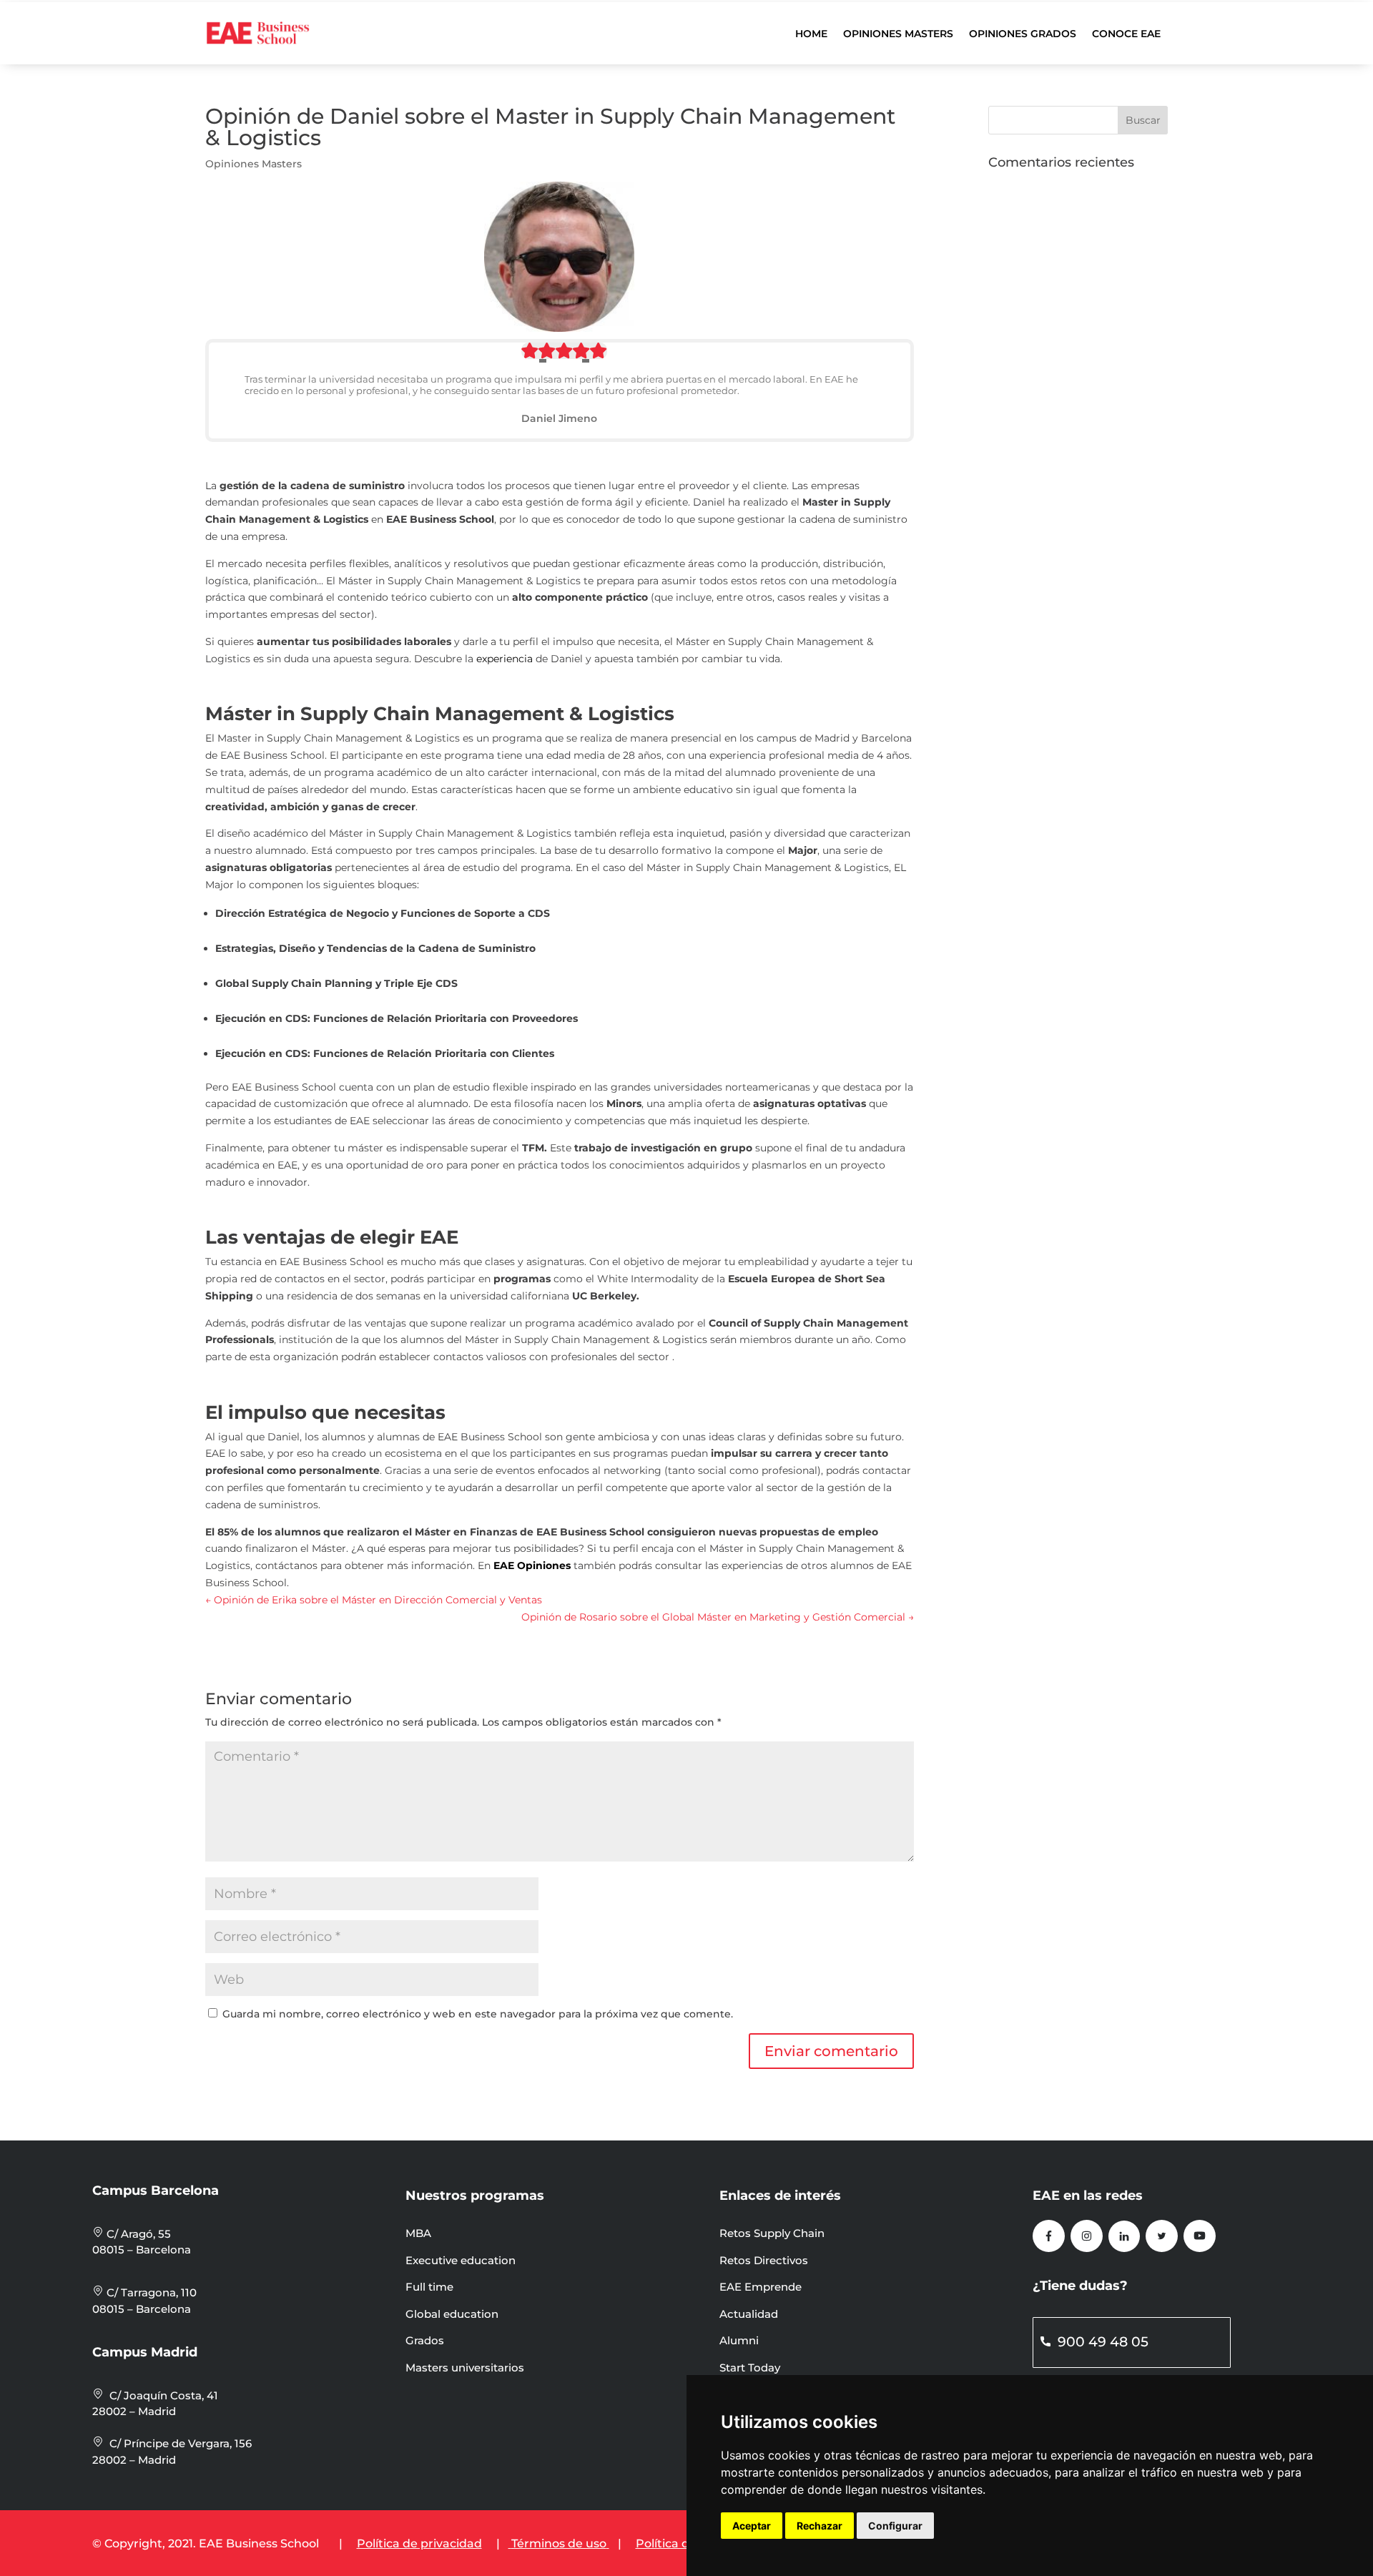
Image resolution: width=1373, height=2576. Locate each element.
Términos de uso (559, 2543)
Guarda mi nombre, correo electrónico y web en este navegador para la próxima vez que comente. (478, 2014)
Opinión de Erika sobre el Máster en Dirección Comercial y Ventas (374, 1600)
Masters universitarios (465, 2368)
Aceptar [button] (752, 2526)
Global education (452, 2314)
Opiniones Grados (1023, 34)
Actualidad (749, 2314)
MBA (418, 2233)
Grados (425, 2340)
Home (811, 34)
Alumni (739, 2340)
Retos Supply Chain (772, 2233)
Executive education (461, 2260)
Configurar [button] (895, 2526)
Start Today (750, 2368)
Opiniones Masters (898, 34)
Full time (429, 2287)
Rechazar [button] (820, 2526)
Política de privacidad (419, 2543)
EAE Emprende (761, 2287)
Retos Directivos (764, 2260)
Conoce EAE (1126, 34)
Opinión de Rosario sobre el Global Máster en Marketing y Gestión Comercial (718, 1617)
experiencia (505, 659)
